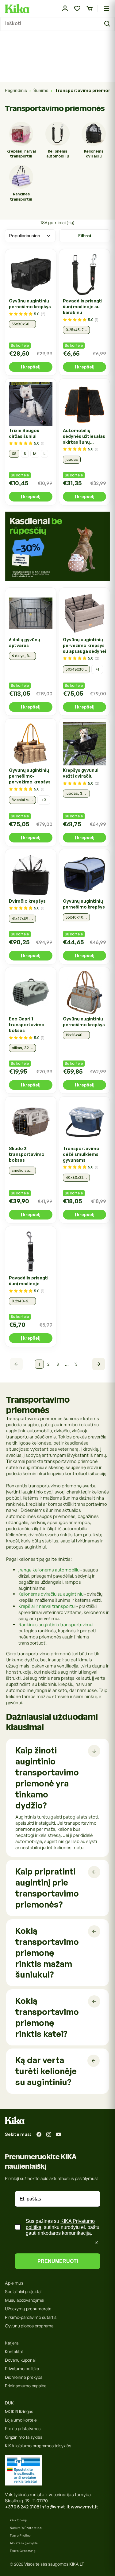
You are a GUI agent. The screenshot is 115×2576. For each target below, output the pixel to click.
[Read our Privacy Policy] (97, 2242)
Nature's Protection (26, 2528)
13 (76, 1364)
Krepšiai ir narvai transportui (47, 1606)
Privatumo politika (22, 2369)
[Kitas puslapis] (99, 1364)
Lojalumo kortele (21, 2420)
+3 (44, 800)
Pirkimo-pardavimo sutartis (31, 2317)
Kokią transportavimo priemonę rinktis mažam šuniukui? (47, 1953)
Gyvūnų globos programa (29, 2326)
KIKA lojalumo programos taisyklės (38, 2446)
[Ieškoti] (108, 24)
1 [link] (39, 1364)
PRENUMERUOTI (58, 2261)
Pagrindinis (16, 90)
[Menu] (106, 9)
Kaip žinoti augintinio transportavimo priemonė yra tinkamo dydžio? (47, 1778)
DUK (9, 2403)
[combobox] (57, 24)
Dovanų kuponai (20, 2360)
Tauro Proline (20, 2535)
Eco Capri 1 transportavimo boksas (27, 1025)
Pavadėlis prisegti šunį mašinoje (29, 1281)
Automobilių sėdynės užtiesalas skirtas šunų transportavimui (84, 436)
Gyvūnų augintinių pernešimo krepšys (30, 304)
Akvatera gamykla (24, 2543)
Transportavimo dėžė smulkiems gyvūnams (81, 1154)
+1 (97, 669)
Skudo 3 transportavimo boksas (27, 1154)
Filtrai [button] (85, 236)
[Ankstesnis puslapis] (16, 1364)
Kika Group (19, 2520)
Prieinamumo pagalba (26, 2386)
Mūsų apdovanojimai (25, 2300)
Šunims (41, 90)
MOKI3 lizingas (19, 2411)
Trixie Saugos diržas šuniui (24, 433)
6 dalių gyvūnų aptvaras (25, 642)
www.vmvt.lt (85, 2507)
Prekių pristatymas (23, 2428)
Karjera (12, 2343)
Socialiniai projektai (23, 2291)
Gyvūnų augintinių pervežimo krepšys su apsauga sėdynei (84, 645)
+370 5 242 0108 (22, 2507)
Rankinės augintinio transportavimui (56, 1625)
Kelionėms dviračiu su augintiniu (51, 1594)
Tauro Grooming (23, 2551)
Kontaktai (14, 2351)
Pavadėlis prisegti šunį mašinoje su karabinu (83, 307)
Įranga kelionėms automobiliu (49, 1570)
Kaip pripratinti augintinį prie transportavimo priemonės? (47, 1888)
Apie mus (14, 2283)
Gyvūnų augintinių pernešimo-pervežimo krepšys (30, 776)
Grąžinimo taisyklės (24, 2437)
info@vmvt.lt (55, 2507)
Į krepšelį (31, 367)
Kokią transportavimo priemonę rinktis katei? (47, 2017)
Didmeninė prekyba (24, 2377)
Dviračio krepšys (27, 901)
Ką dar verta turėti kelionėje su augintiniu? (46, 2071)
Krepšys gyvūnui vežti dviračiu (81, 773)
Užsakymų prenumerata (28, 2309)
